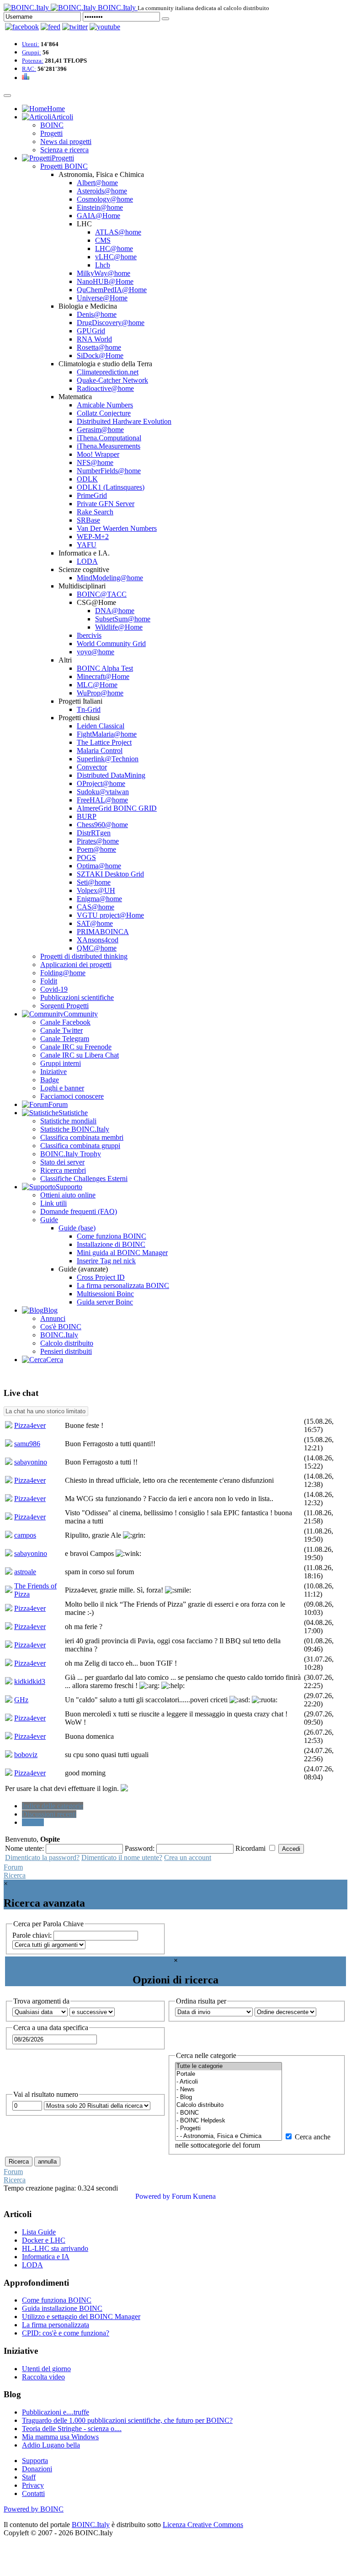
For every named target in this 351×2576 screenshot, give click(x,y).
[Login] (165, 19)
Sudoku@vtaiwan (103, 792)
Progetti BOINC (64, 166)
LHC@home (114, 249)
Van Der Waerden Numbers (117, 528)
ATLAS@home (118, 232)
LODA (87, 561)
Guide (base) (77, 1228)
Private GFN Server (106, 504)
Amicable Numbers (105, 405)
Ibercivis (89, 635)
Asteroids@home (102, 191)
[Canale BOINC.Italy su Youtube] (51, 27)
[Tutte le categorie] (229, 2066)
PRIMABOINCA (103, 932)
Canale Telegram (65, 1039)
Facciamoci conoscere (72, 1096)
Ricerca (33, 1822)
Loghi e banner (62, 1088)
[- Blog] (229, 2098)
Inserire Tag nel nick (106, 1261)
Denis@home (97, 314)
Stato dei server (62, 1162)
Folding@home (63, 973)
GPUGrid (91, 331)
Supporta (35, 2461)
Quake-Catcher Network (112, 380)
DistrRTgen (94, 833)
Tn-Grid (89, 709)
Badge (50, 1080)
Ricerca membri (63, 1170)
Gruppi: (32, 52)
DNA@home (115, 611)
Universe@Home (102, 298)
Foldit (49, 981)
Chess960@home (102, 825)
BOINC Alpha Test (105, 668)
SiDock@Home (100, 355)
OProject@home (101, 783)
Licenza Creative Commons (203, 2525)
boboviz (26, 1755)
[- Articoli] (229, 2082)
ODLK (87, 479)
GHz (21, 1700)
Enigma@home (99, 899)
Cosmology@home (105, 199)
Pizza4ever (30, 1425)
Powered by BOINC (34, 2509)
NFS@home (95, 462)
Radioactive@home (105, 388)
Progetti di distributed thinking (84, 956)
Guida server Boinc (105, 1302)
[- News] (229, 2090)
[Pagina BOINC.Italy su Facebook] (22, 27)
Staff (29, 2477)
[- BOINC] (229, 2113)
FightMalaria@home (107, 734)
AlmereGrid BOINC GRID (117, 808)
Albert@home (97, 183)
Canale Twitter (61, 1030)
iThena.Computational (109, 438)
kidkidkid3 (30, 1681)
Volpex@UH (96, 890)
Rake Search (95, 512)
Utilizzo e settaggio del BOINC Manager (81, 2317)
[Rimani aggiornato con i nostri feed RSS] (105, 27)
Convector (92, 767)
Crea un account (188, 1857)
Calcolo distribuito (67, 1343)
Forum (13, 1867)
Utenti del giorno (46, 2369)
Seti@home (94, 882)
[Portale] (229, 2074)
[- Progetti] (229, 2129)
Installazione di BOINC (111, 1244)
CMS (103, 240)
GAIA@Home (98, 216)
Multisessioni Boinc (105, 1294)
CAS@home (96, 907)
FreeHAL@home (102, 800)
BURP (87, 816)
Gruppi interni (61, 1063)
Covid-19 (54, 989)
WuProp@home (100, 693)
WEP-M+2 (93, 537)
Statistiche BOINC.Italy (75, 1129)
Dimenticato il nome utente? (122, 1857)
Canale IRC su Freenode (76, 1047)
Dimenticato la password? (42, 1857)
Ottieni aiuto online (68, 1195)
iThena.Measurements (109, 446)
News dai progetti (66, 142)
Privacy (33, 2485)
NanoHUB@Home (105, 281)
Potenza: (33, 61)
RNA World (94, 339)
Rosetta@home (99, 347)
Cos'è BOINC (61, 1327)
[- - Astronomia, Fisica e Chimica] (229, 2136)
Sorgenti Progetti (64, 1006)
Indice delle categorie (53, 1806)
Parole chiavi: (33, 1935)
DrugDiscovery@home (111, 323)
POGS (86, 858)
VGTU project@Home (110, 915)
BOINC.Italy (59, 1335)
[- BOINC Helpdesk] (229, 2121)
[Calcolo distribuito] (229, 2105)
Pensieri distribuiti (66, 1351)
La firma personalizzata (56, 2325)
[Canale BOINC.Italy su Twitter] (75, 27)
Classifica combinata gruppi (80, 1146)
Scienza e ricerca (64, 150)
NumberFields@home (109, 471)
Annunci (53, 1318)
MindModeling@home (110, 578)
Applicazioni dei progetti (76, 965)
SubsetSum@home (123, 619)
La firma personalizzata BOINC (123, 1285)
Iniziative (53, 1072)
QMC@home (97, 948)
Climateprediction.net (108, 372)
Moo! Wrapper (98, 454)
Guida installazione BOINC (62, 2308)
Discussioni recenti (49, 1814)
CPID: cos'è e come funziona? (66, 2333)
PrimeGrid (92, 495)
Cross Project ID (101, 1277)
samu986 (27, 1444)
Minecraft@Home (103, 676)
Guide (49, 1220)
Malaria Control (100, 751)
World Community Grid (111, 644)
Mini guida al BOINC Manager (122, 1253)
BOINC (52, 125)
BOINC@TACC (102, 594)
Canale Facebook (65, 1022)
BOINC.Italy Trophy (71, 1154)
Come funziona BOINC (112, 1236)
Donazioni (37, 2469)
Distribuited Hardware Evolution (124, 421)
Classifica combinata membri (82, 1137)
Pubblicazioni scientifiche (77, 997)
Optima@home (99, 866)
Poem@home (96, 849)
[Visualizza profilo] (9, 1426)
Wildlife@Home (119, 627)
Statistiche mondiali (68, 1121)
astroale (25, 1572)
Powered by (153, 2196)
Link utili (53, 1203)
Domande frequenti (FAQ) (79, 1211)
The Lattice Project (104, 742)
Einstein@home (100, 207)
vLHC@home (116, 257)
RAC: (29, 69)
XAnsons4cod (98, 940)
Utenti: (31, 44)
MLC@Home (97, 685)
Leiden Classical (101, 726)
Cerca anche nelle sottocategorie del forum (253, 2141)
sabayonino (31, 1462)
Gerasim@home (100, 430)
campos (25, 1535)
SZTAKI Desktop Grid (110, 874)
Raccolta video (43, 2377)
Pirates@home (98, 841)
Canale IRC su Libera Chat (80, 1055)
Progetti (51, 133)
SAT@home (95, 923)
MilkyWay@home (104, 273)
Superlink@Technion (108, 759)
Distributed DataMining (111, 775)
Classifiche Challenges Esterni (84, 1178)
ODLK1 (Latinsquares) (111, 487)
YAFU (87, 545)
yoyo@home (96, 652)
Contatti (33, 2493)
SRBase (88, 520)
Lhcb (103, 265)
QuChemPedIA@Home (112, 290)
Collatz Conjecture (104, 413)
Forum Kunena (194, 2196)
